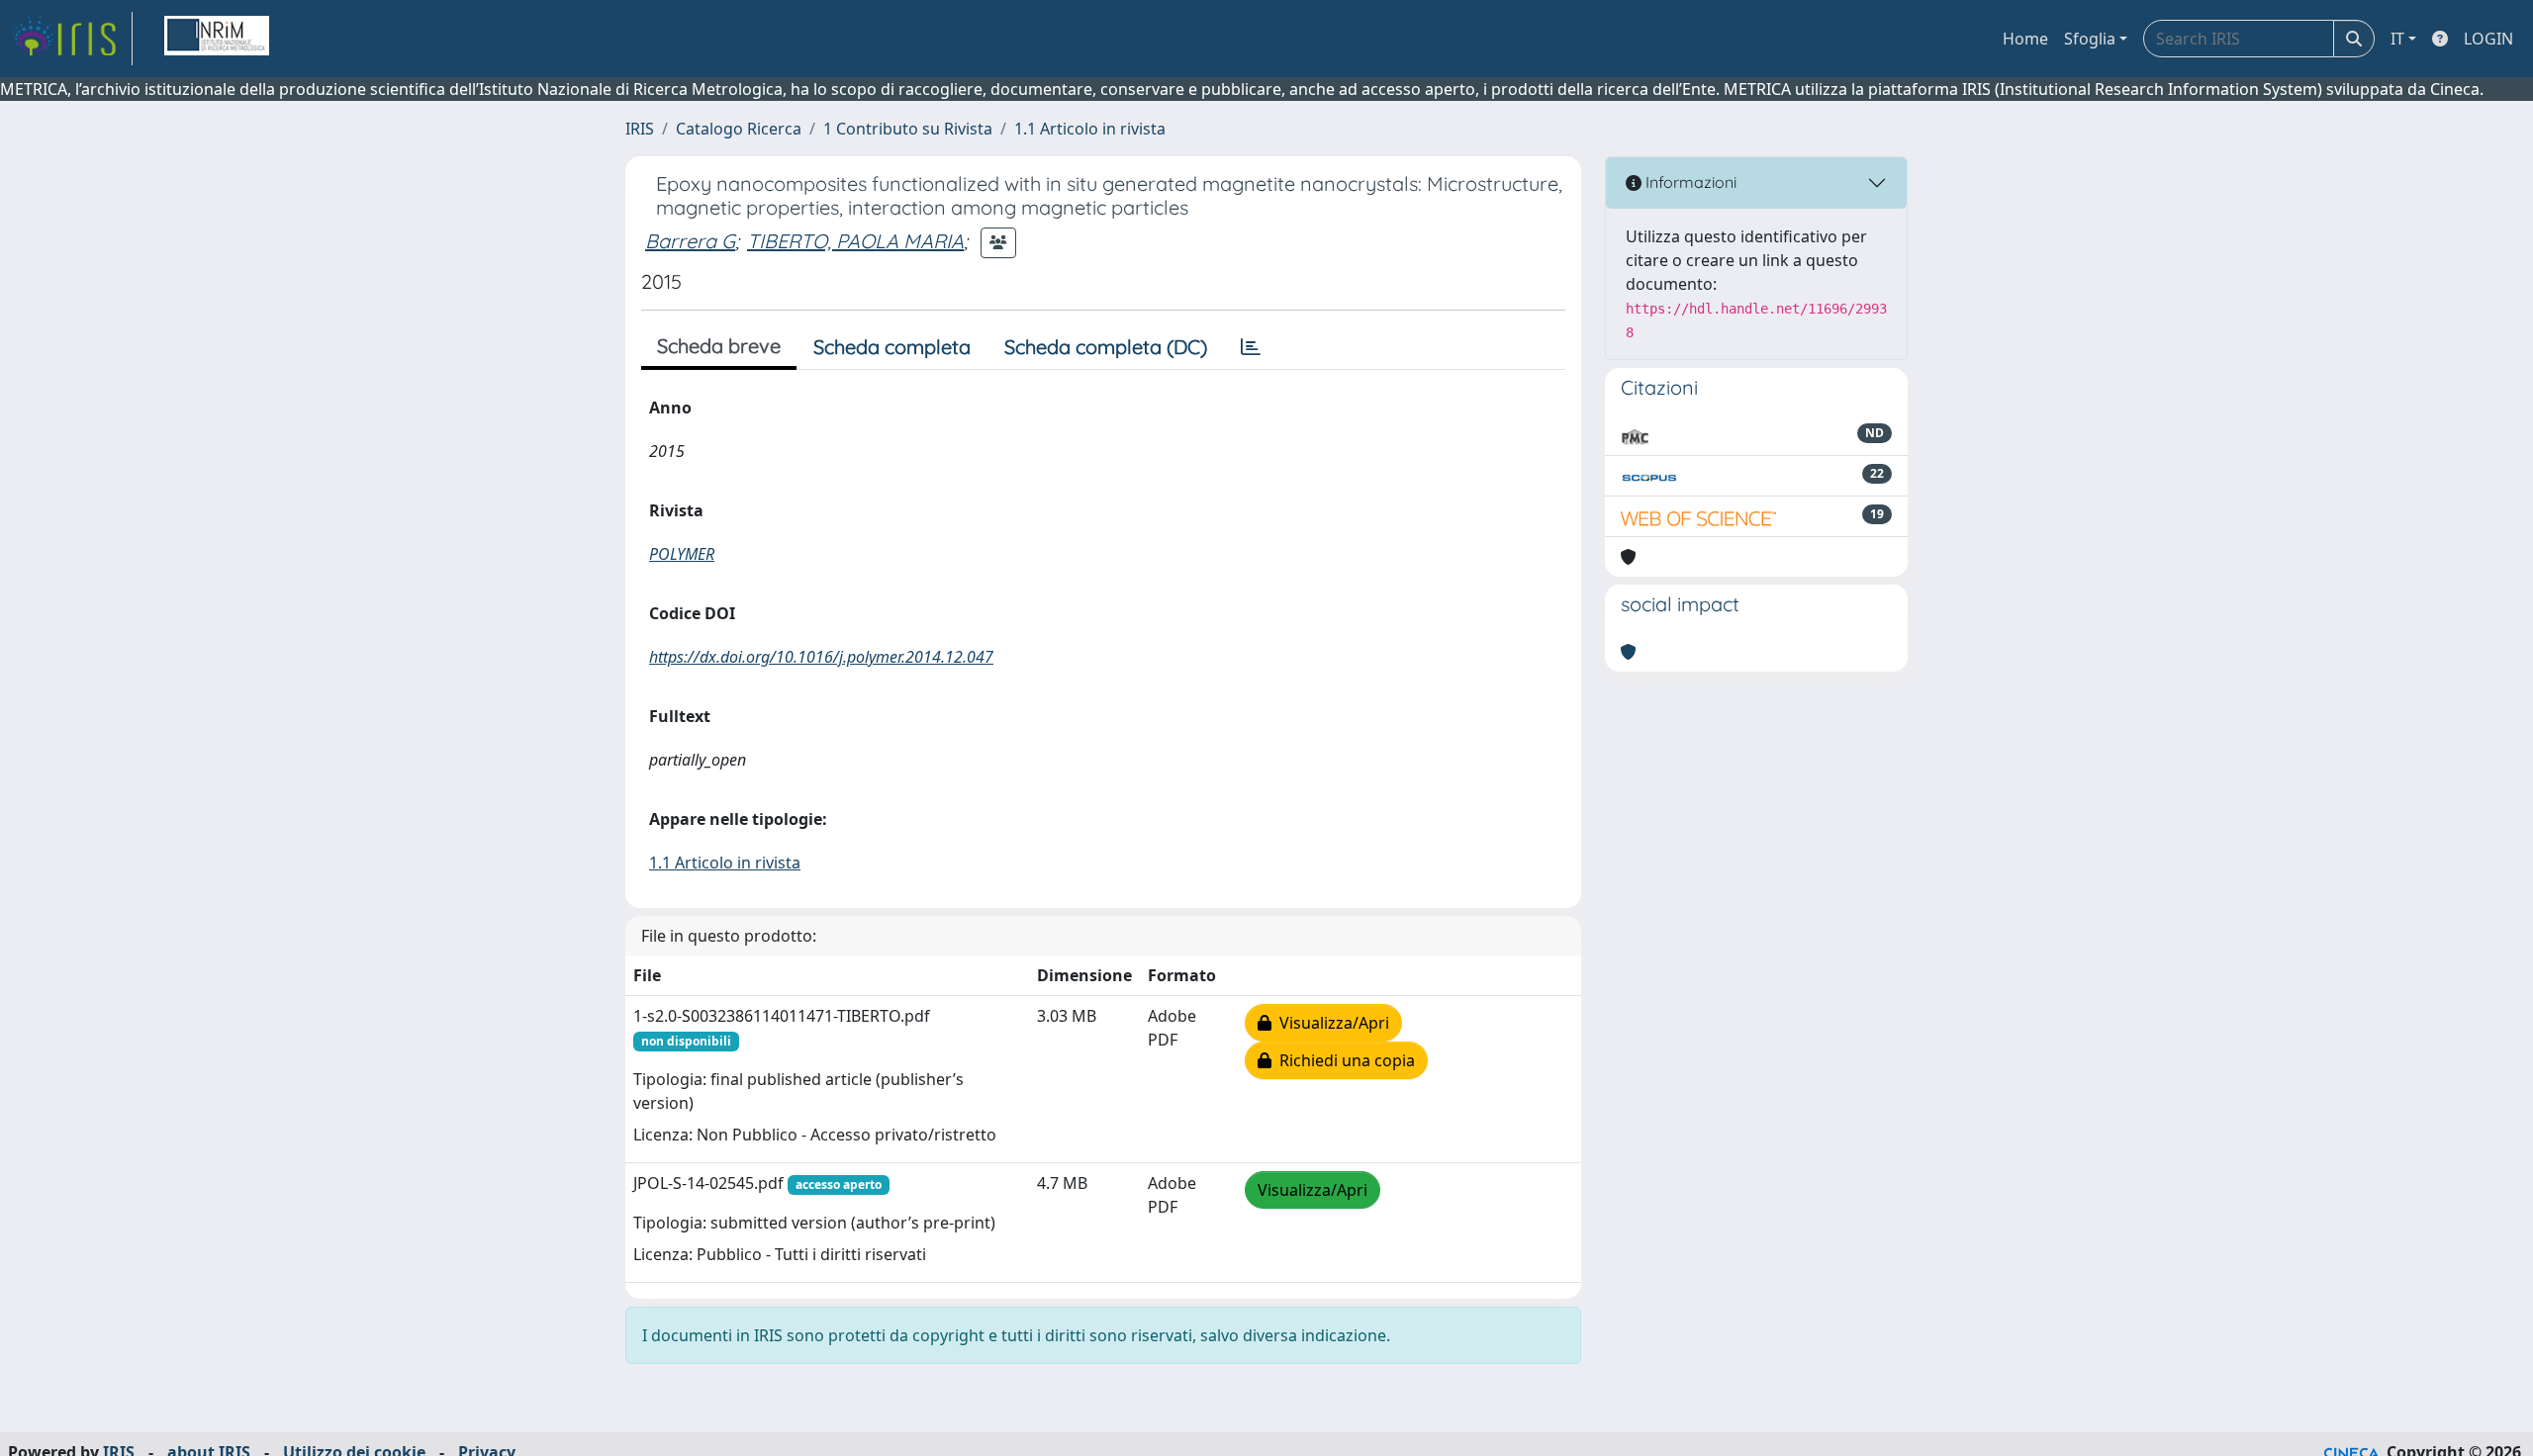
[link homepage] (72, 39)
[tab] (1251, 347)
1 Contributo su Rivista (908, 129)
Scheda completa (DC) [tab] (1106, 347)
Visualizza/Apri (1330, 1023)
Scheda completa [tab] (892, 347)
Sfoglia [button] (2090, 39)
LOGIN (2488, 39)
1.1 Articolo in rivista (1090, 129)
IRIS (640, 129)
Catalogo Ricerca (739, 129)
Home (2025, 39)
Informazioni (1689, 182)
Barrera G (690, 241)
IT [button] (2397, 39)
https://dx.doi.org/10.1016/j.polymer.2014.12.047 (821, 657)
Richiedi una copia (1343, 1060)
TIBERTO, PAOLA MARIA (855, 241)
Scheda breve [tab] (719, 346)
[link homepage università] (217, 39)
